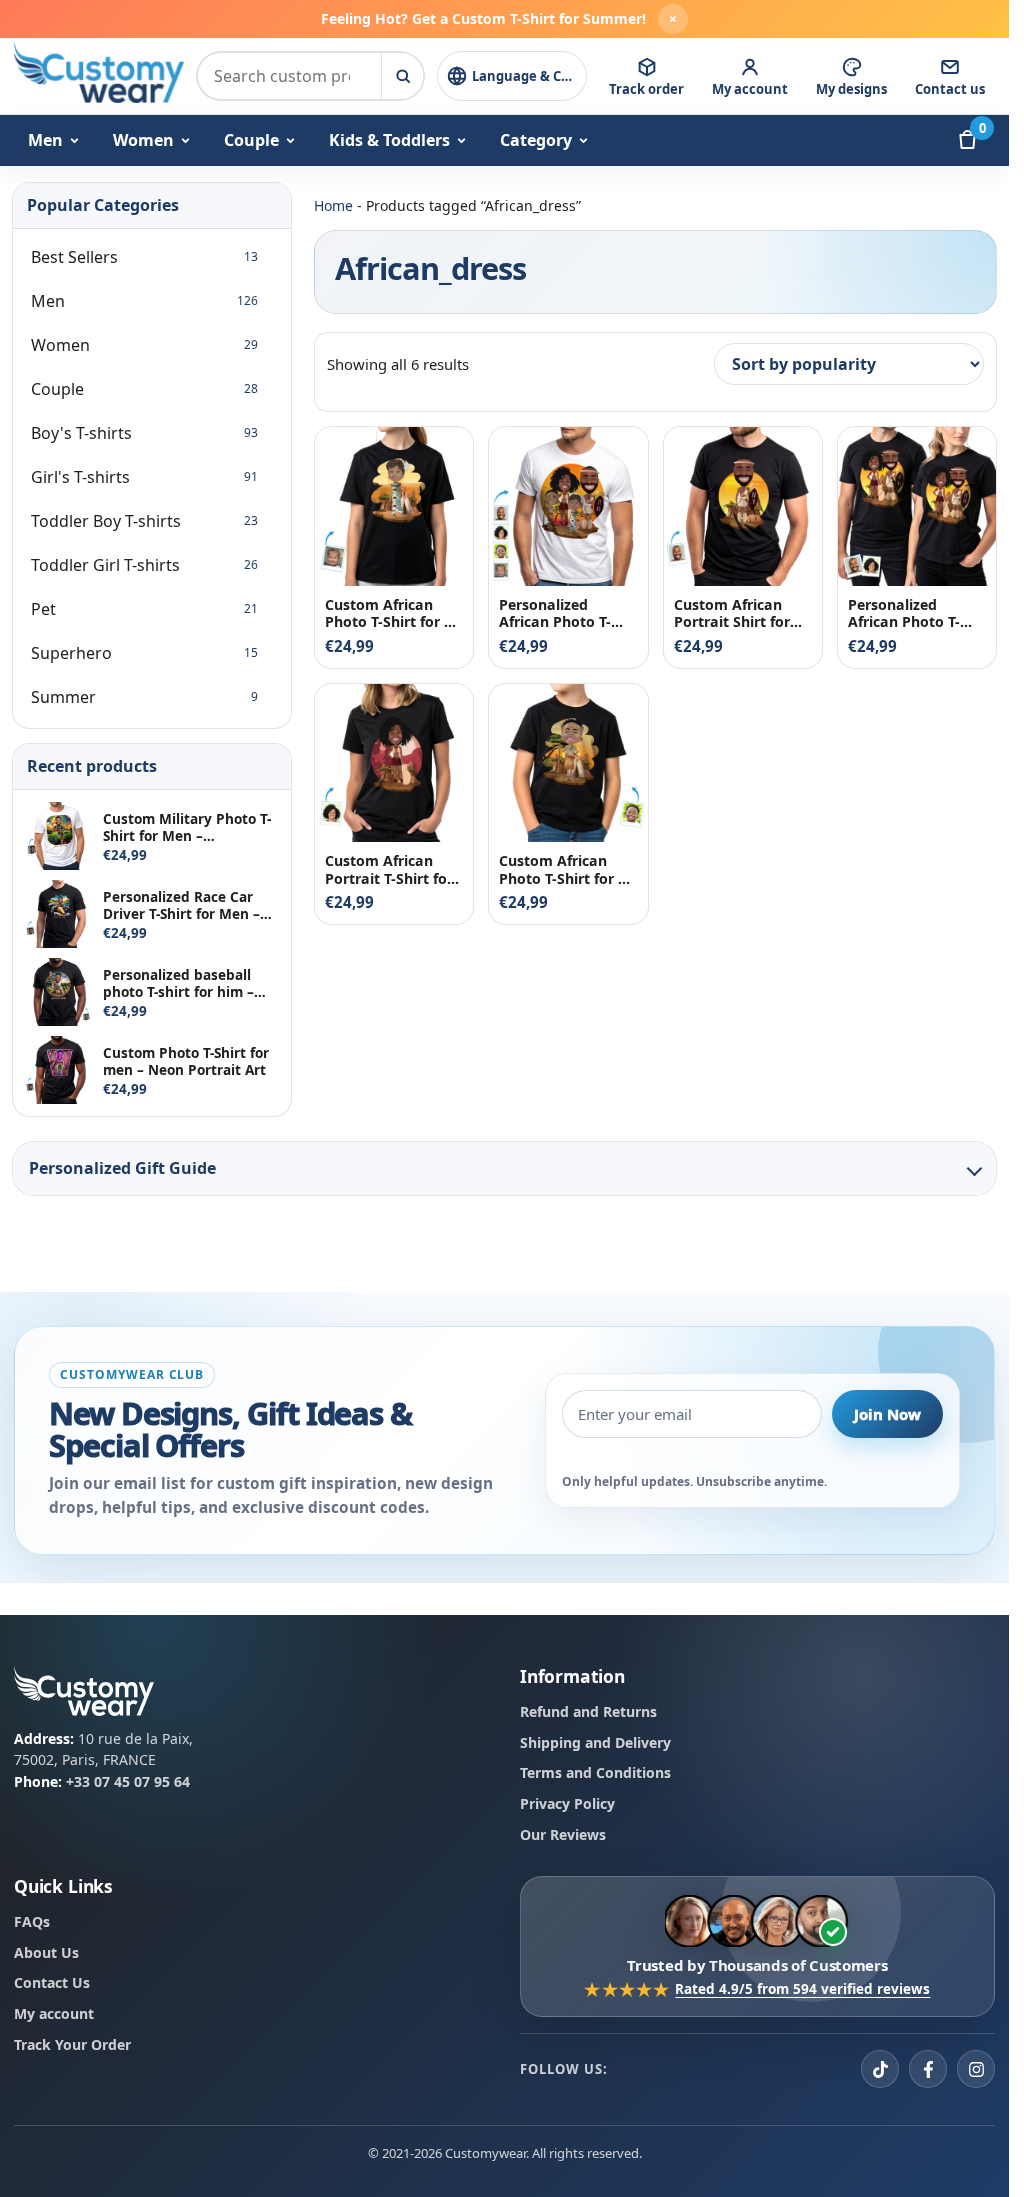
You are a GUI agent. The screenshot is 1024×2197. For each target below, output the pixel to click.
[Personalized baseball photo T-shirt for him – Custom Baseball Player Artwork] (59, 992)
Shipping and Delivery (595, 1741)
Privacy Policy (567, 1803)
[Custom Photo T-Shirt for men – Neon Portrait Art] (59, 1070)
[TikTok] (880, 2069)
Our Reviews (563, 1833)
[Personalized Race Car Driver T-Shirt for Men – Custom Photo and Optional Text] (59, 914)
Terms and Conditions (595, 1772)
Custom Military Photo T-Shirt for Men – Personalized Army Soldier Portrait (187, 827)
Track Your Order (72, 2043)
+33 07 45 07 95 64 (128, 1781)
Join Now (887, 1413)
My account (54, 2013)
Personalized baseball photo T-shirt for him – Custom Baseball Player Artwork (183, 983)
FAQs (32, 1921)
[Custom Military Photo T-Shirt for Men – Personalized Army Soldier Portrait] (59, 836)
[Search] (402, 76)
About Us (46, 1951)
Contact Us (52, 1982)
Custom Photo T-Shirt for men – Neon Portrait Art (186, 1061)
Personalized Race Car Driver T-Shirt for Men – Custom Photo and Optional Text (181, 905)
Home (333, 205)
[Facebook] (928, 2069)
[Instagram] (976, 2069)
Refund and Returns (588, 1711)
